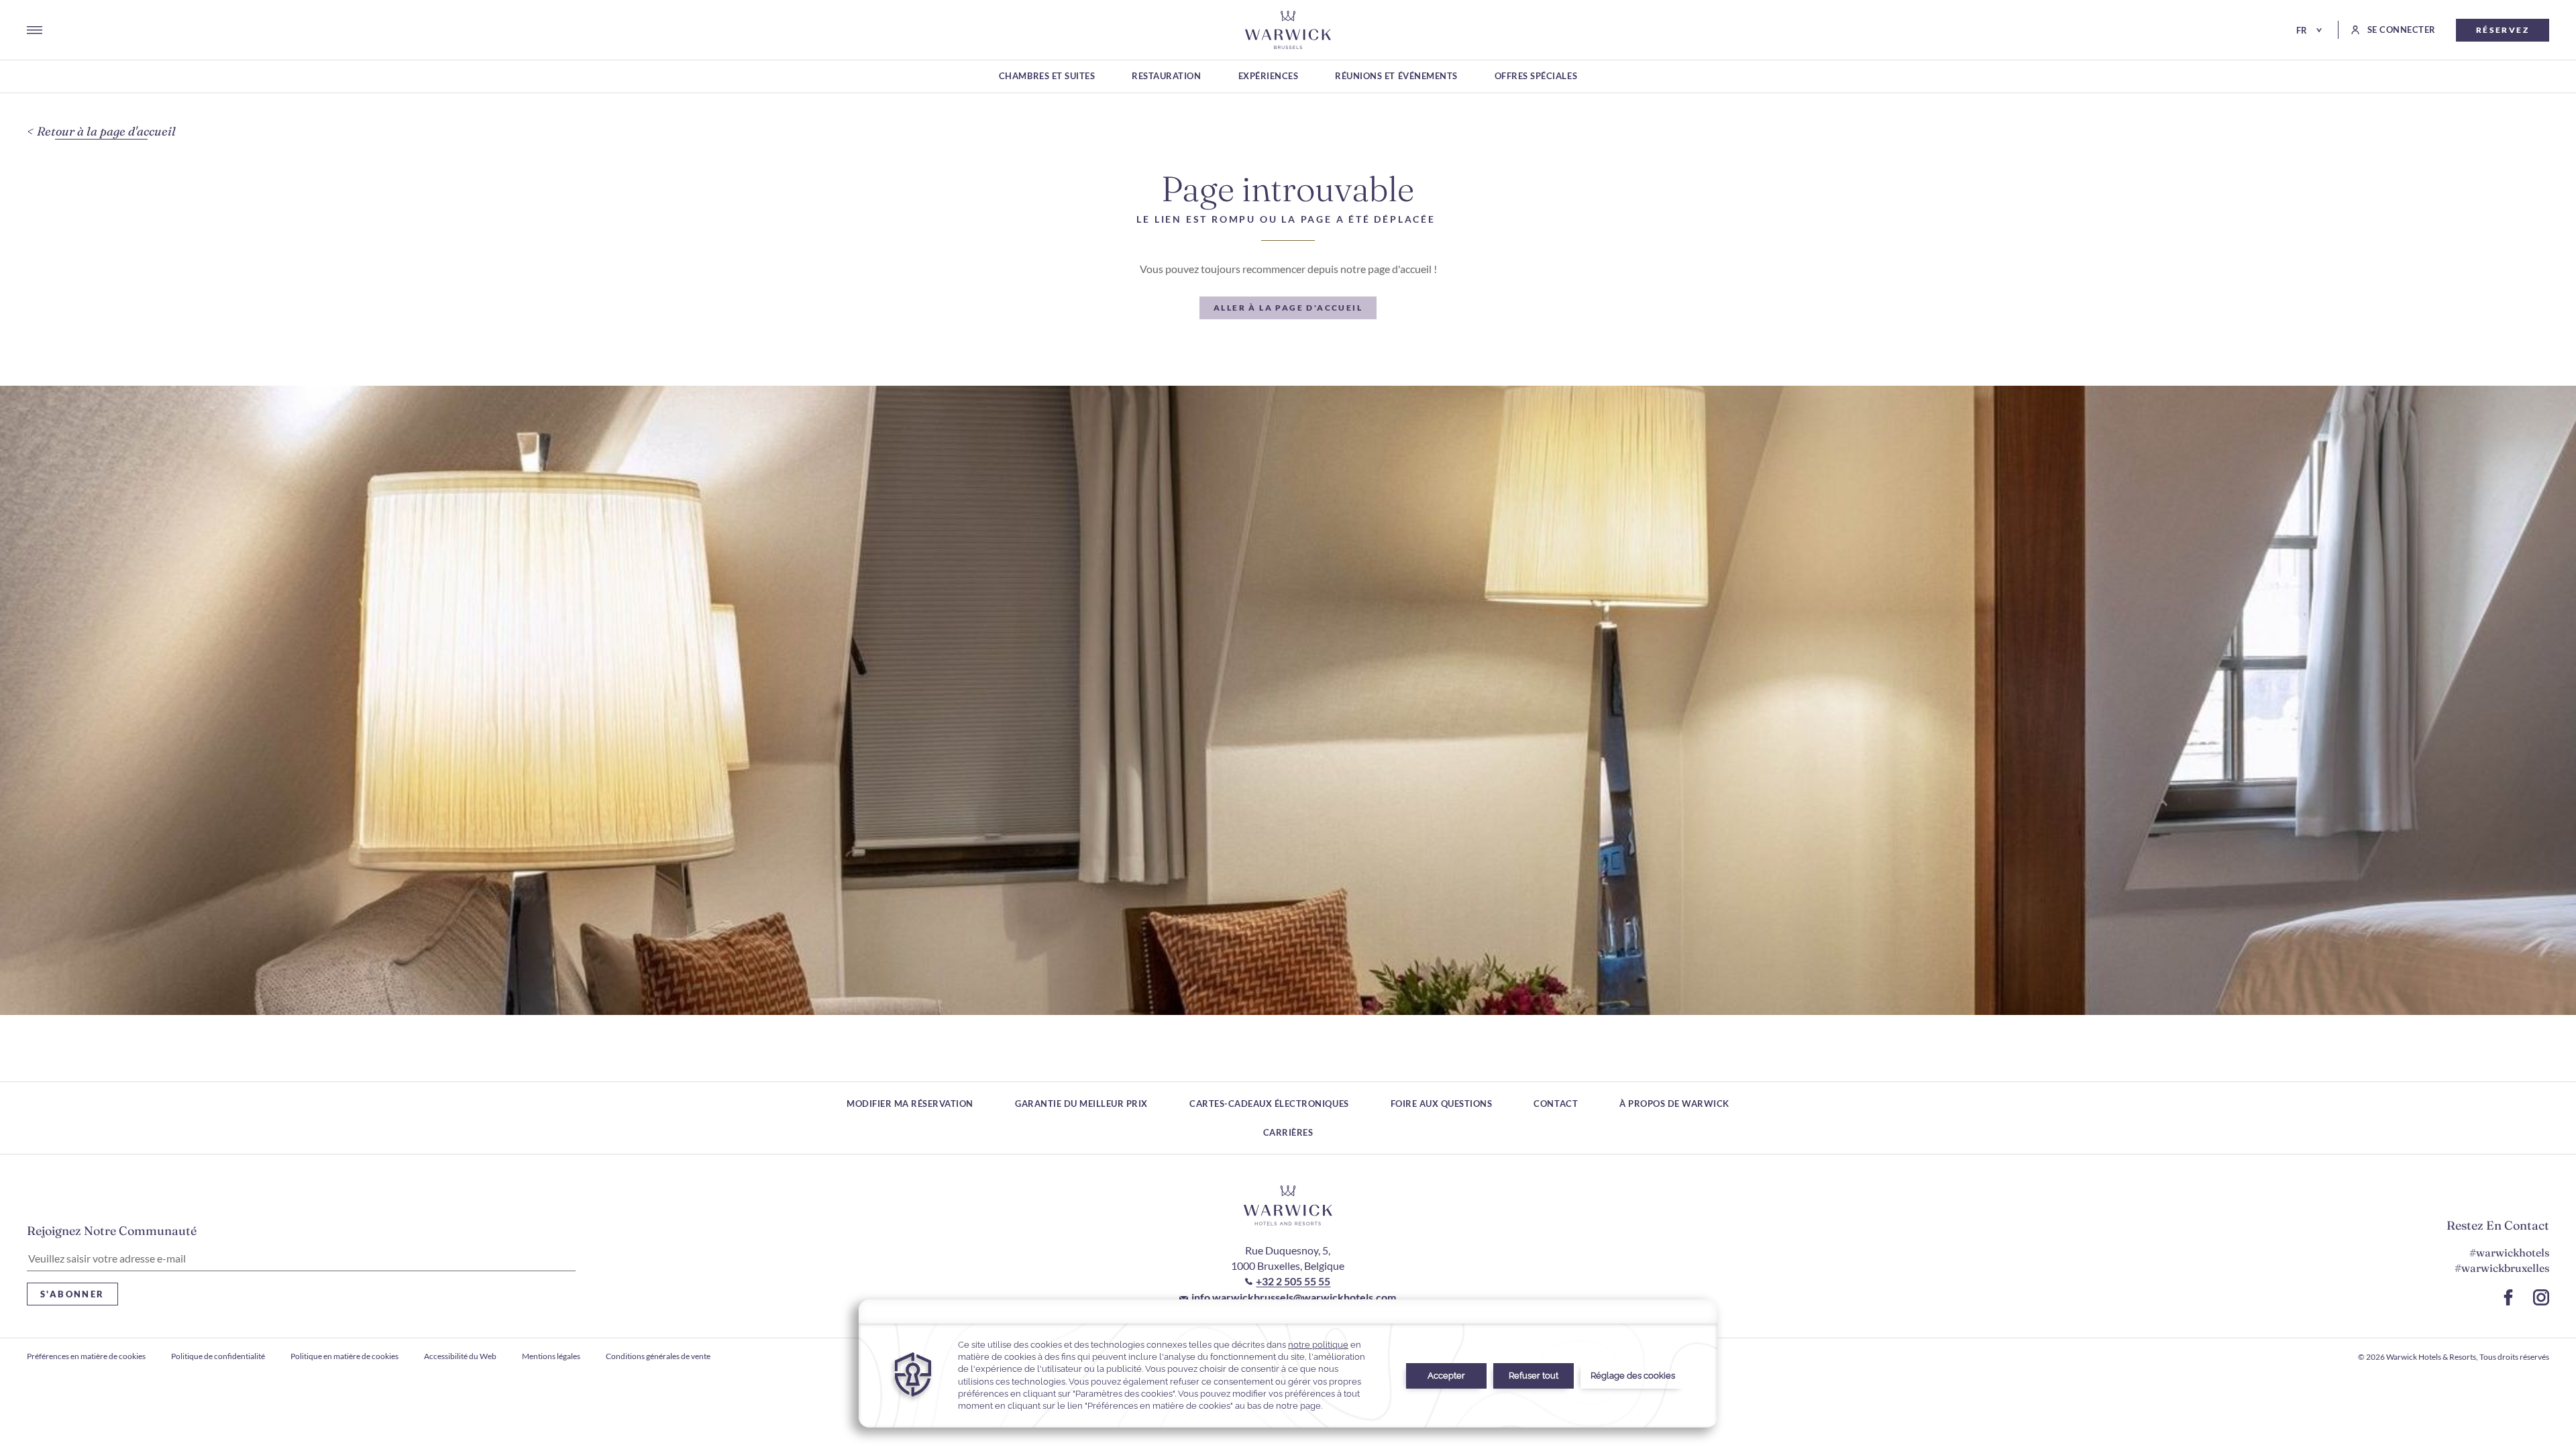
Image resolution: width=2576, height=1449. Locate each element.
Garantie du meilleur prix (1081, 1104)
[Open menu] (35, 30)
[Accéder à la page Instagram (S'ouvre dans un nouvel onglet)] (2541, 1297)
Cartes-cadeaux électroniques (1269, 1104)
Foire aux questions (1442, 1104)
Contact (1556, 1104)
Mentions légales (551, 1356)
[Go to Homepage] (1288, 30)
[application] (1288, 1363)
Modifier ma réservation (910, 1104)
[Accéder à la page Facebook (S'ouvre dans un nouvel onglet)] (2508, 1297)
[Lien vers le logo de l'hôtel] (1288, 1205)
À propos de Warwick (1674, 1104)
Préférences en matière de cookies (86, 1356)
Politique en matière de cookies (344, 1356)
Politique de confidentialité (218, 1356)
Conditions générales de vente (658, 1356)
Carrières (1288, 1132)
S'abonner (72, 1294)
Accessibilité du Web (460, 1356)
